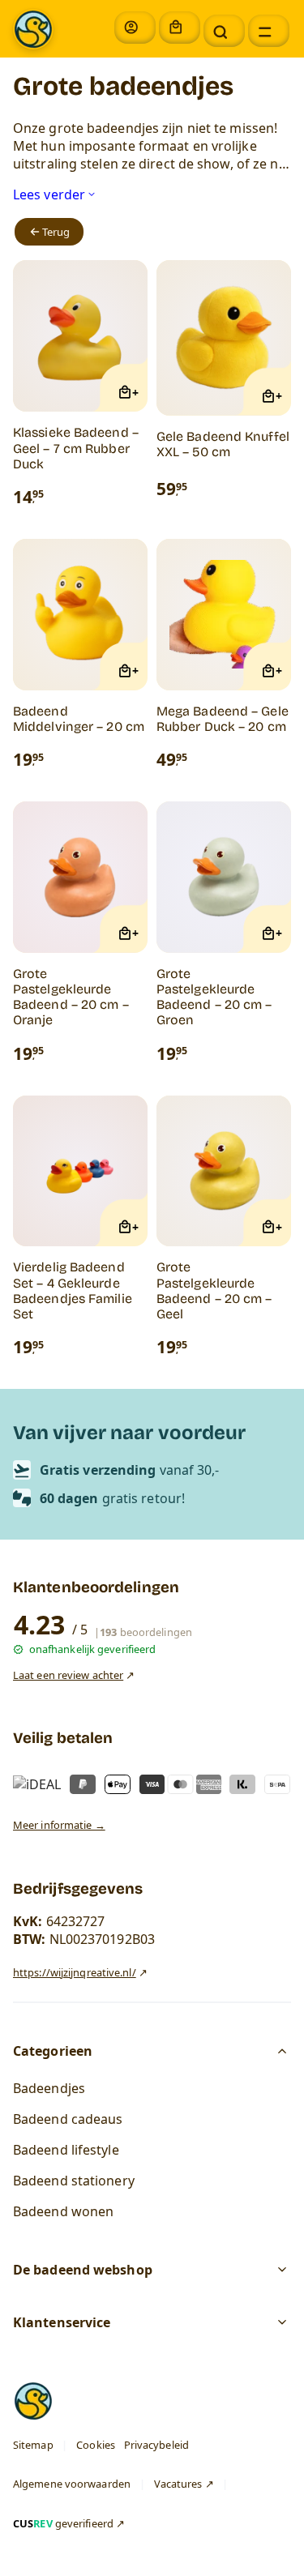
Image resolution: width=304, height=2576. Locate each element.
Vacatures (178, 2484)
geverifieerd (63, 2523)
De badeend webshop (83, 2271)
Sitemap (33, 2445)
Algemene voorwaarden (72, 2484)
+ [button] (135, 393)
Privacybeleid (156, 2445)
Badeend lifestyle (66, 2150)
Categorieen (53, 2051)
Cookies (96, 2445)
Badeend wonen (63, 2211)
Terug (56, 233)
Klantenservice (62, 2323)
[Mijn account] (135, 28)
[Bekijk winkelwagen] (180, 28)
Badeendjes (49, 2088)
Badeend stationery (74, 2181)
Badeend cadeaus (68, 2119)
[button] (224, 31)
